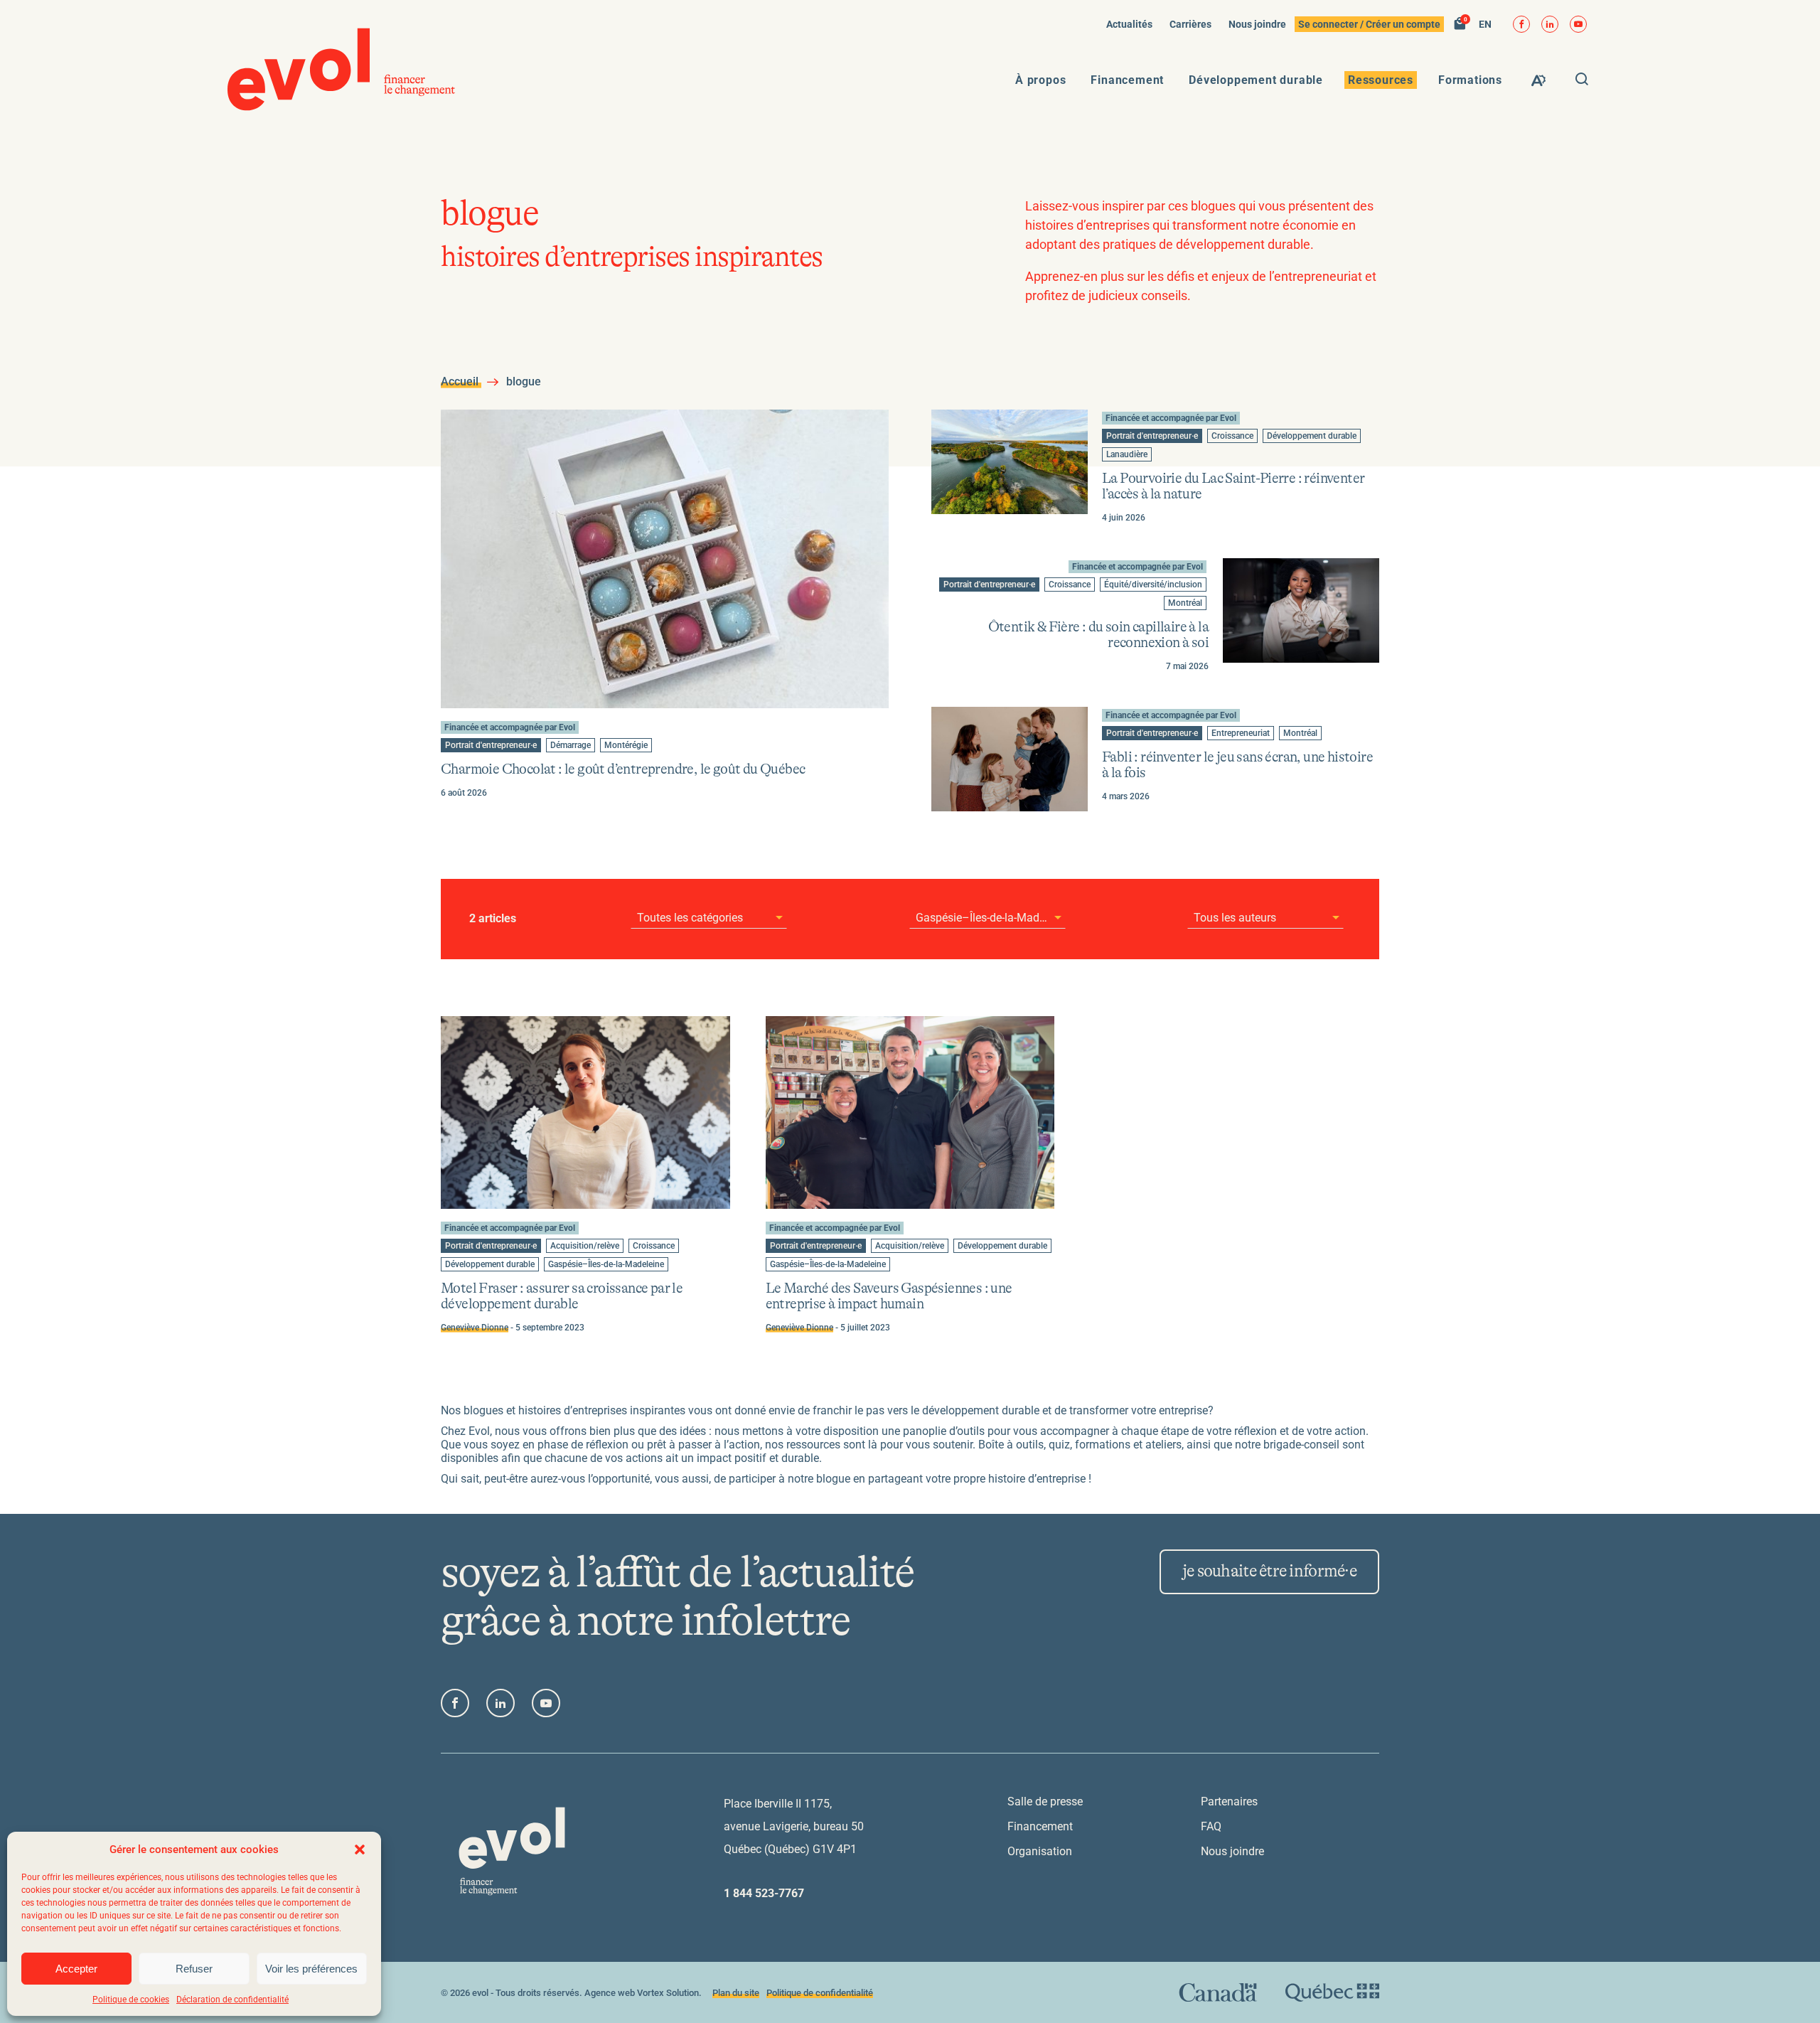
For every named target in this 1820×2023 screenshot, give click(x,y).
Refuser (194, 1969)
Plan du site (736, 1993)
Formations (1470, 80)
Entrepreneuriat (1240, 734)
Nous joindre (1257, 24)
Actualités (1129, 24)
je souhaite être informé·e (1269, 1571)
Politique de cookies (131, 2000)
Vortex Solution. (669, 1993)
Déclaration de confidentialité (232, 2000)
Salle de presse (1045, 1802)
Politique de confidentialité (820, 1993)
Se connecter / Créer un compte (1369, 24)
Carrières (1190, 24)
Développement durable (1256, 80)
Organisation (1040, 1851)
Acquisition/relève (584, 1247)
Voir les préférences (311, 1969)
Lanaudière (1126, 455)
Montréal (1186, 604)
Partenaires (1229, 1802)
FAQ (1211, 1826)
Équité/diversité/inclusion (1153, 585)
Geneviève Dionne (475, 1328)
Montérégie (626, 746)
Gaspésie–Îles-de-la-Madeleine (606, 1265)
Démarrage (570, 746)
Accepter (76, 1969)
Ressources (1381, 80)
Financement (1127, 80)
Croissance (1232, 437)
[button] (360, 1849)
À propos (1040, 80)
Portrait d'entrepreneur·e (491, 746)
